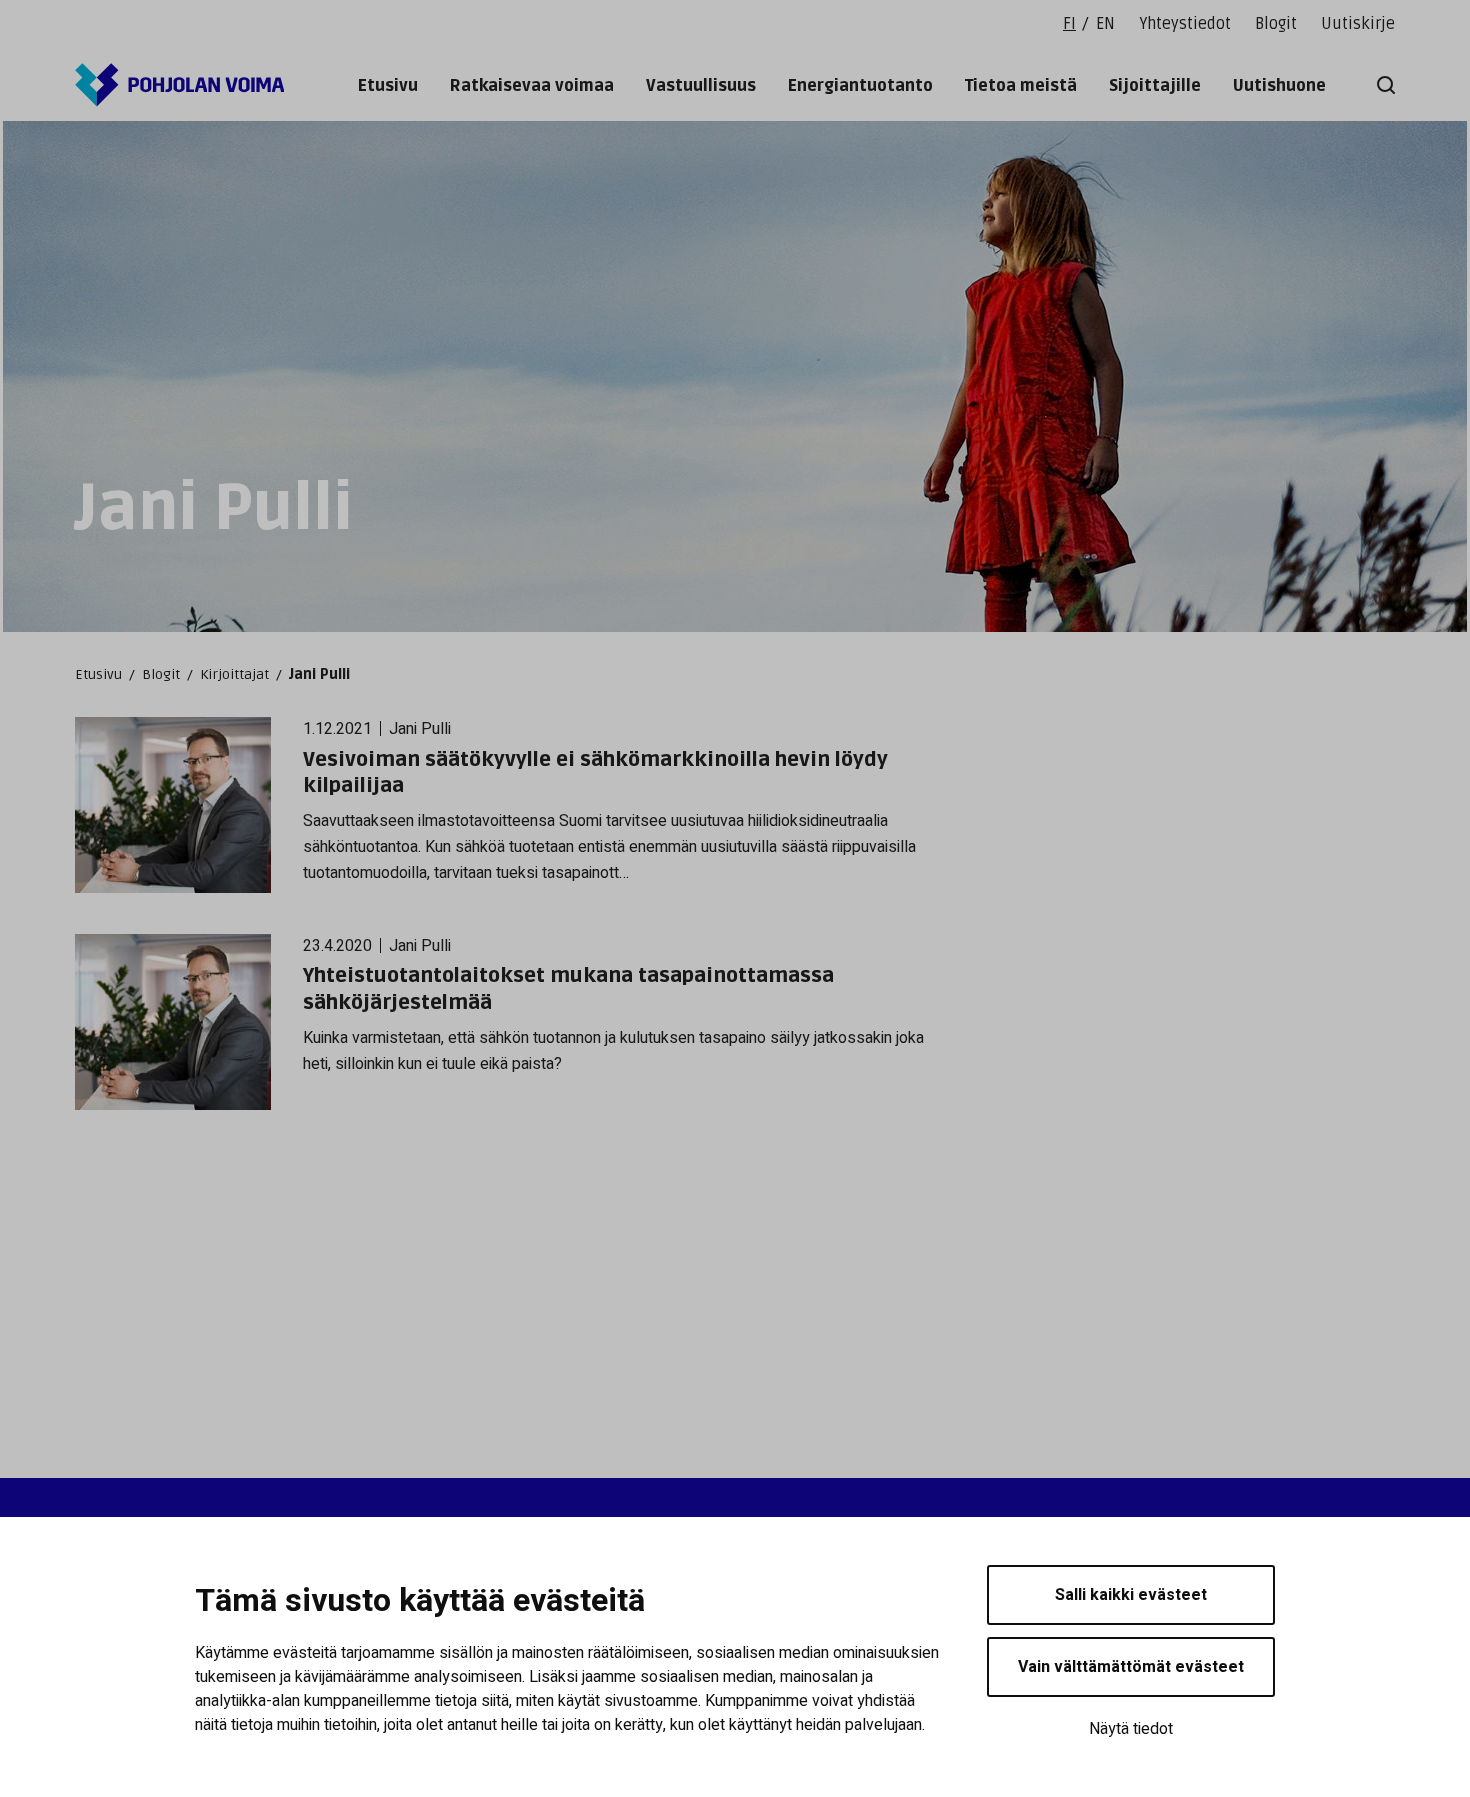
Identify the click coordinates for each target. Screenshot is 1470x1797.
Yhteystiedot (1185, 24)
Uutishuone (1279, 86)
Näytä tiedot (1131, 1729)
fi (1069, 24)
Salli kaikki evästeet (1131, 1595)
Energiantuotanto (860, 86)
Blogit (1276, 24)
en (1105, 24)
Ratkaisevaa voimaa (532, 86)
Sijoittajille (1155, 86)
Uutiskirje (1358, 24)
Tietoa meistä (1021, 86)
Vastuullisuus (701, 86)
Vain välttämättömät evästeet (1131, 1667)
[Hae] (1382, 85)
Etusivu (388, 86)
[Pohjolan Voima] (179, 85)
